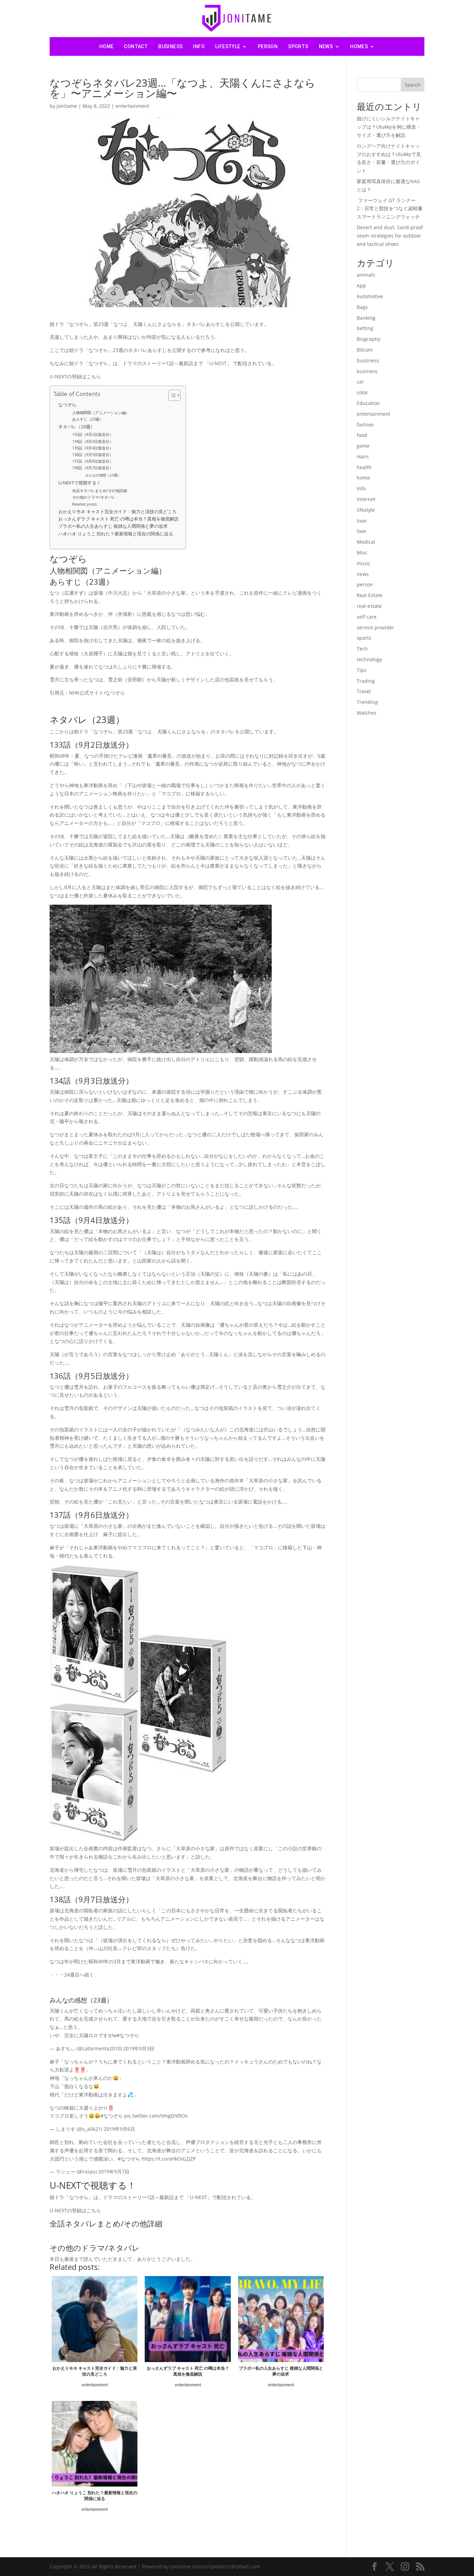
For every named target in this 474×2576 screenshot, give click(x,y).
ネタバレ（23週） (77, 427)
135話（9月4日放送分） (93, 448)
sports (298, 46)
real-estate (369, 606)
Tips (362, 670)
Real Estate (370, 595)
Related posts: (85, 504)
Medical (366, 542)
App (361, 286)
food (362, 435)
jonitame (67, 106)
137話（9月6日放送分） (93, 461)
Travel (364, 691)
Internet (366, 499)
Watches (367, 713)
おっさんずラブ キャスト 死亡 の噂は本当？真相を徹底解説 (118, 519)
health (364, 467)
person (268, 46)
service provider (375, 627)
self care (367, 617)
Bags (362, 307)
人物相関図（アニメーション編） (101, 412)
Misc (362, 553)
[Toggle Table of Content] (171, 395)
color (362, 392)
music (364, 563)
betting (365, 328)
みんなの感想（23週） (103, 475)
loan (362, 521)
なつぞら (67, 405)
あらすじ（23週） (88, 419)
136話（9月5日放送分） (93, 454)
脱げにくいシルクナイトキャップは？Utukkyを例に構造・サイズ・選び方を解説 (389, 127)
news (326, 46)
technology (369, 659)
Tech (362, 649)
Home (107, 46)
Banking (366, 318)
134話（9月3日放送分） (93, 441)
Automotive (370, 296)
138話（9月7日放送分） (93, 468)
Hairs (363, 456)
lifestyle (228, 46)
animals (366, 275)
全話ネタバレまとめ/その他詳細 (100, 490)
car (360, 382)
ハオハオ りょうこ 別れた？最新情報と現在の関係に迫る (116, 534)
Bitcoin (365, 350)
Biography (369, 339)
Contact (136, 46)
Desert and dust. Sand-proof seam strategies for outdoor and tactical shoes (390, 236)
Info (199, 46)
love (361, 531)
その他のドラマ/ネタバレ (94, 497)
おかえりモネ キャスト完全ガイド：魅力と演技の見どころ (117, 512)
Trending (367, 702)
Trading (366, 681)
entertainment (132, 106)
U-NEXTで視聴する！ (80, 483)
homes (359, 46)
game (363, 446)
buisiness (368, 360)
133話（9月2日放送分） (93, 434)
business (170, 46)
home (363, 478)
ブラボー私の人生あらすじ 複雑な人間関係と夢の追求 (113, 526)
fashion (365, 425)
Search (413, 85)
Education (368, 403)
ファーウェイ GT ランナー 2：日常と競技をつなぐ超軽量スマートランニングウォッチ (390, 209)
